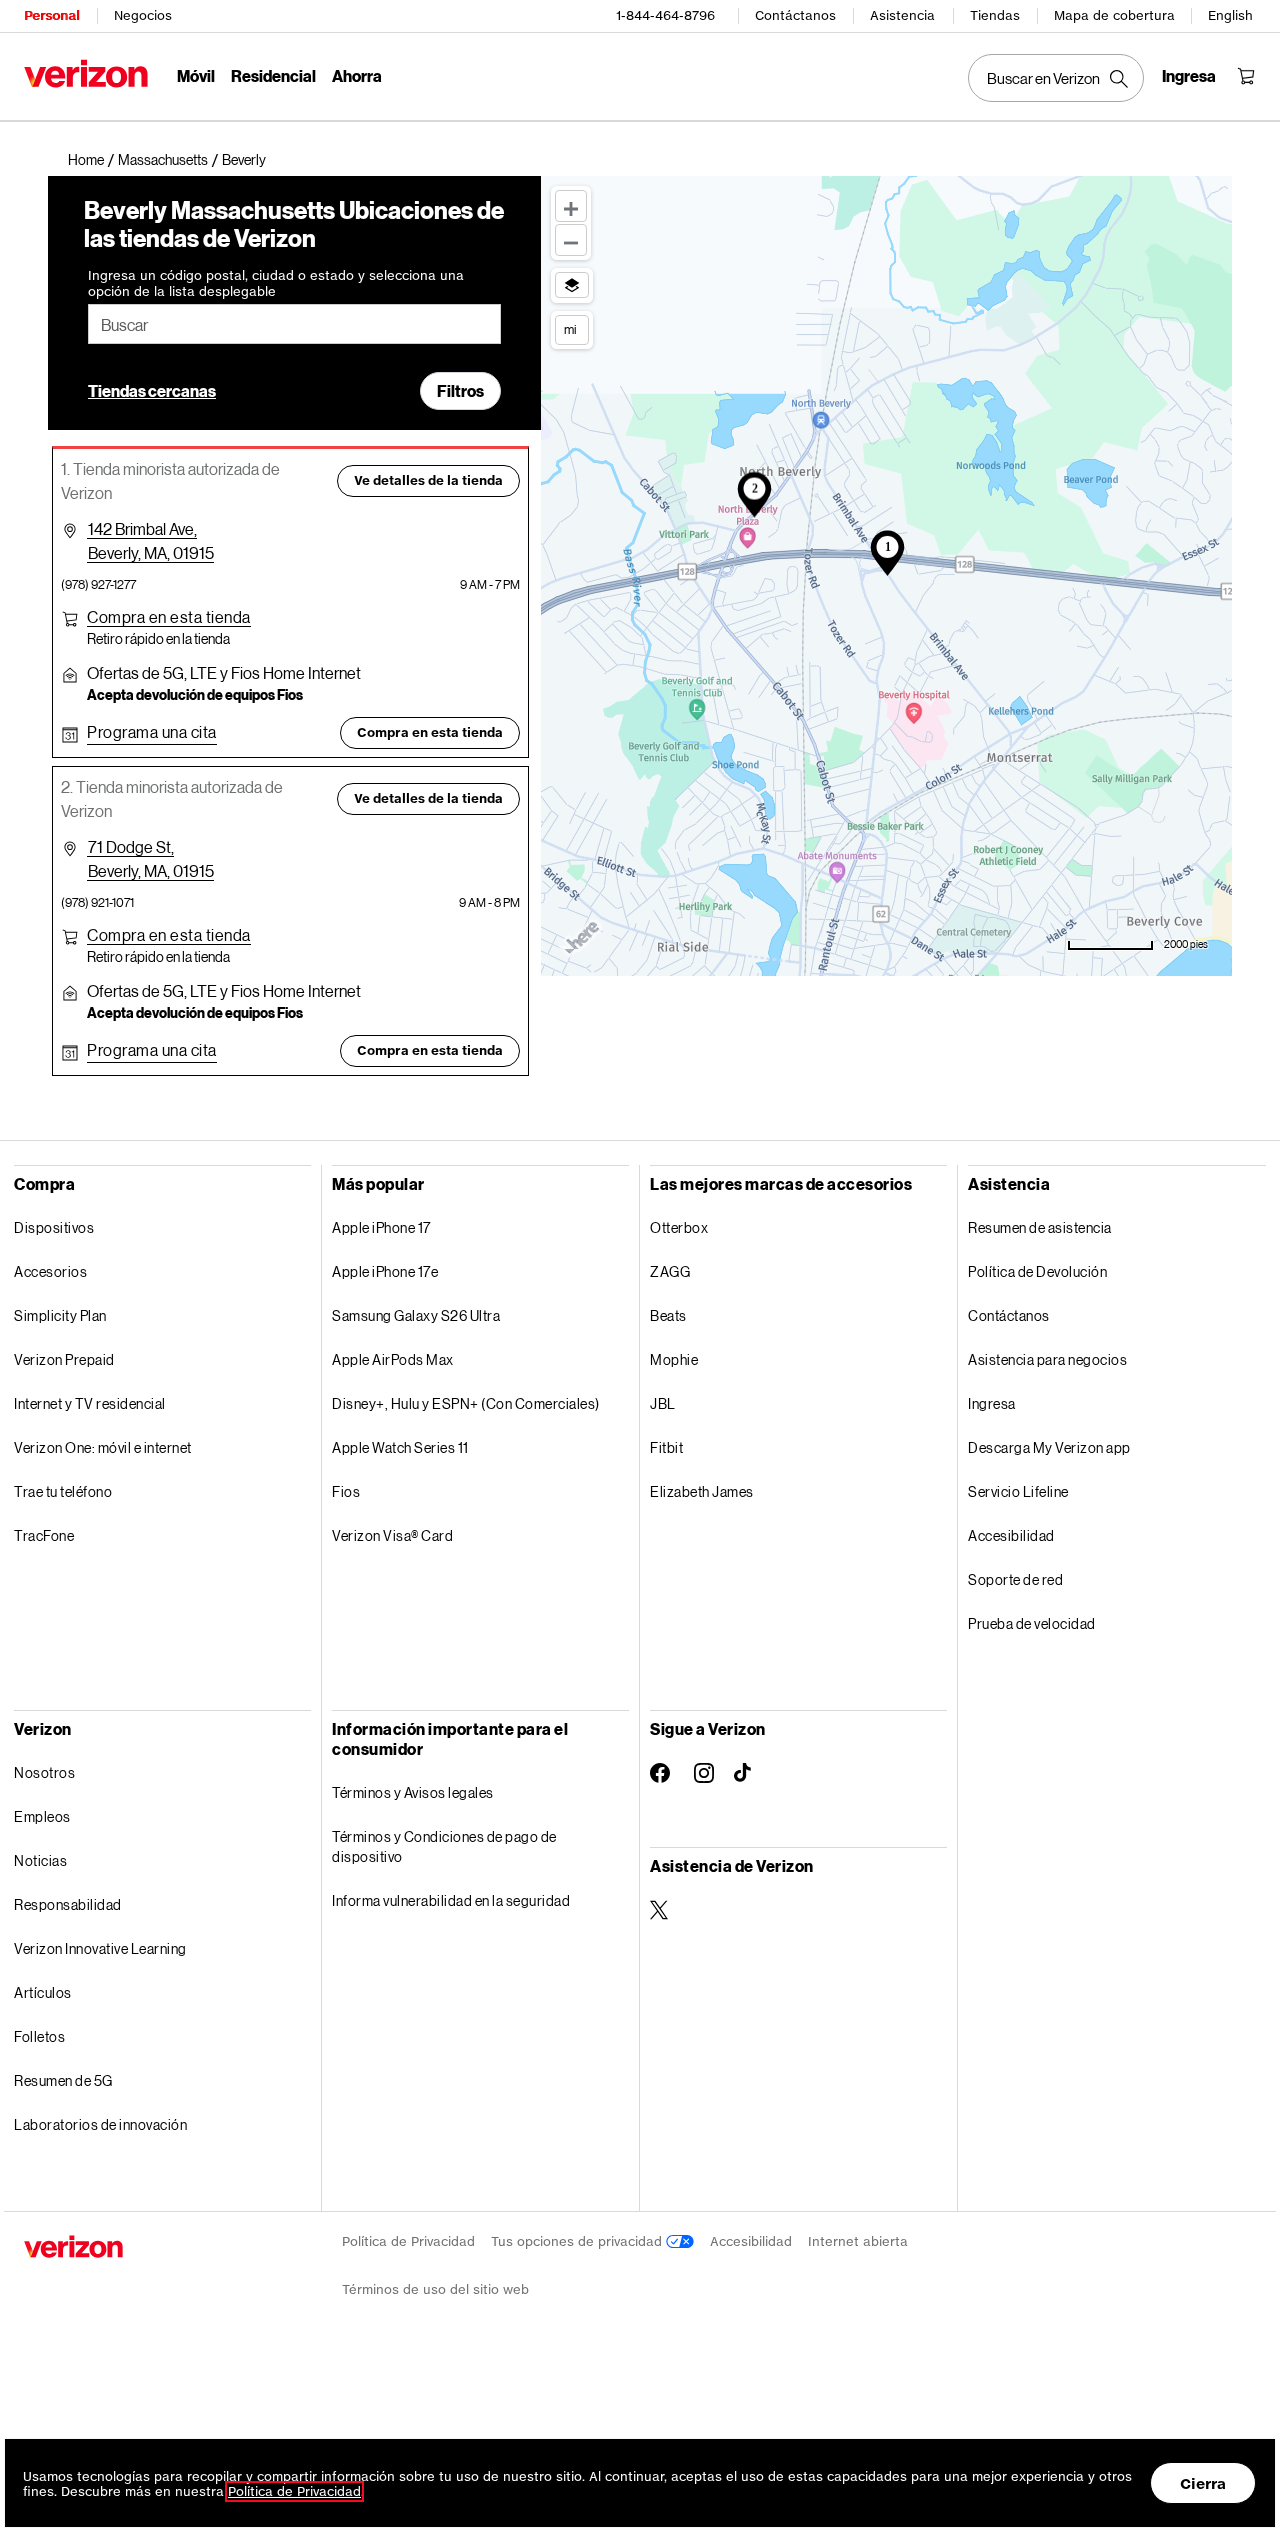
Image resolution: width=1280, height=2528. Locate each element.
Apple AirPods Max (393, 1359)
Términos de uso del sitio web (435, 2289)
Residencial (273, 75)
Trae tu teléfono (63, 1491)
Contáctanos (795, 15)
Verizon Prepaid (64, 1359)
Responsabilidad (68, 1904)
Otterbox (679, 1227)
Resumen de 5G (63, 2080)
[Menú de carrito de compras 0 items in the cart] (1246, 76)
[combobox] (294, 324)
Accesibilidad (1011, 1535)
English (1230, 15)
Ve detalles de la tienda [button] (428, 480)
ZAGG (670, 1271)
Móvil (196, 75)
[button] (244, 160)
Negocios (143, 15)
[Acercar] (571, 206)
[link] (93, 160)
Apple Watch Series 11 (400, 1447)
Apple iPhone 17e (385, 1271)
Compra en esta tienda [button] (430, 732)
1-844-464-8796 (665, 15)
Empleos (42, 1816)
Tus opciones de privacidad (578, 2241)
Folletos (39, 2036)
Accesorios (50, 1271)
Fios (346, 1491)
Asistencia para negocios (1047, 1359)
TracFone (44, 1535)
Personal (51, 15)
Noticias (40, 1860)
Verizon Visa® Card (392, 1535)
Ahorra (357, 75)
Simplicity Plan (60, 1315)
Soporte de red (1015, 1579)
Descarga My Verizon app (1049, 1447)
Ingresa (992, 1403)
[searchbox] (294, 324)
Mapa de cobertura (1114, 15)
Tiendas (995, 15)
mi (570, 329)
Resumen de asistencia (1040, 1227)
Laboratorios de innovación (100, 2124)
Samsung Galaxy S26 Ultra (416, 1315)
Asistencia (902, 15)
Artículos (43, 1992)
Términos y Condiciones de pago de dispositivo (444, 1846)
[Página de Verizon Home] (86, 73)
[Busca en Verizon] (1056, 78)
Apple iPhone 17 (381, 1227)
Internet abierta (858, 2241)
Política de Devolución (1037, 1271)
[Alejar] (571, 240)
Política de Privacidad (408, 2241)
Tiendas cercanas (152, 390)
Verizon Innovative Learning (100, 1948)
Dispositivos (54, 1227)
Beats (668, 1315)
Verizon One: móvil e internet (103, 1447)
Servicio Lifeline (1018, 1491)
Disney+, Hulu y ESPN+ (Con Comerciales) (466, 1403)
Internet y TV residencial (90, 1403)
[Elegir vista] (572, 285)
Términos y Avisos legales (413, 1792)
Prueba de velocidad (1032, 1623)
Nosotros (44, 1772)
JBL (663, 1403)
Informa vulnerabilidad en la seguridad (451, 1900)
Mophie (674, 1359)
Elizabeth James (702, 1491)
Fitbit (666, 1447)
